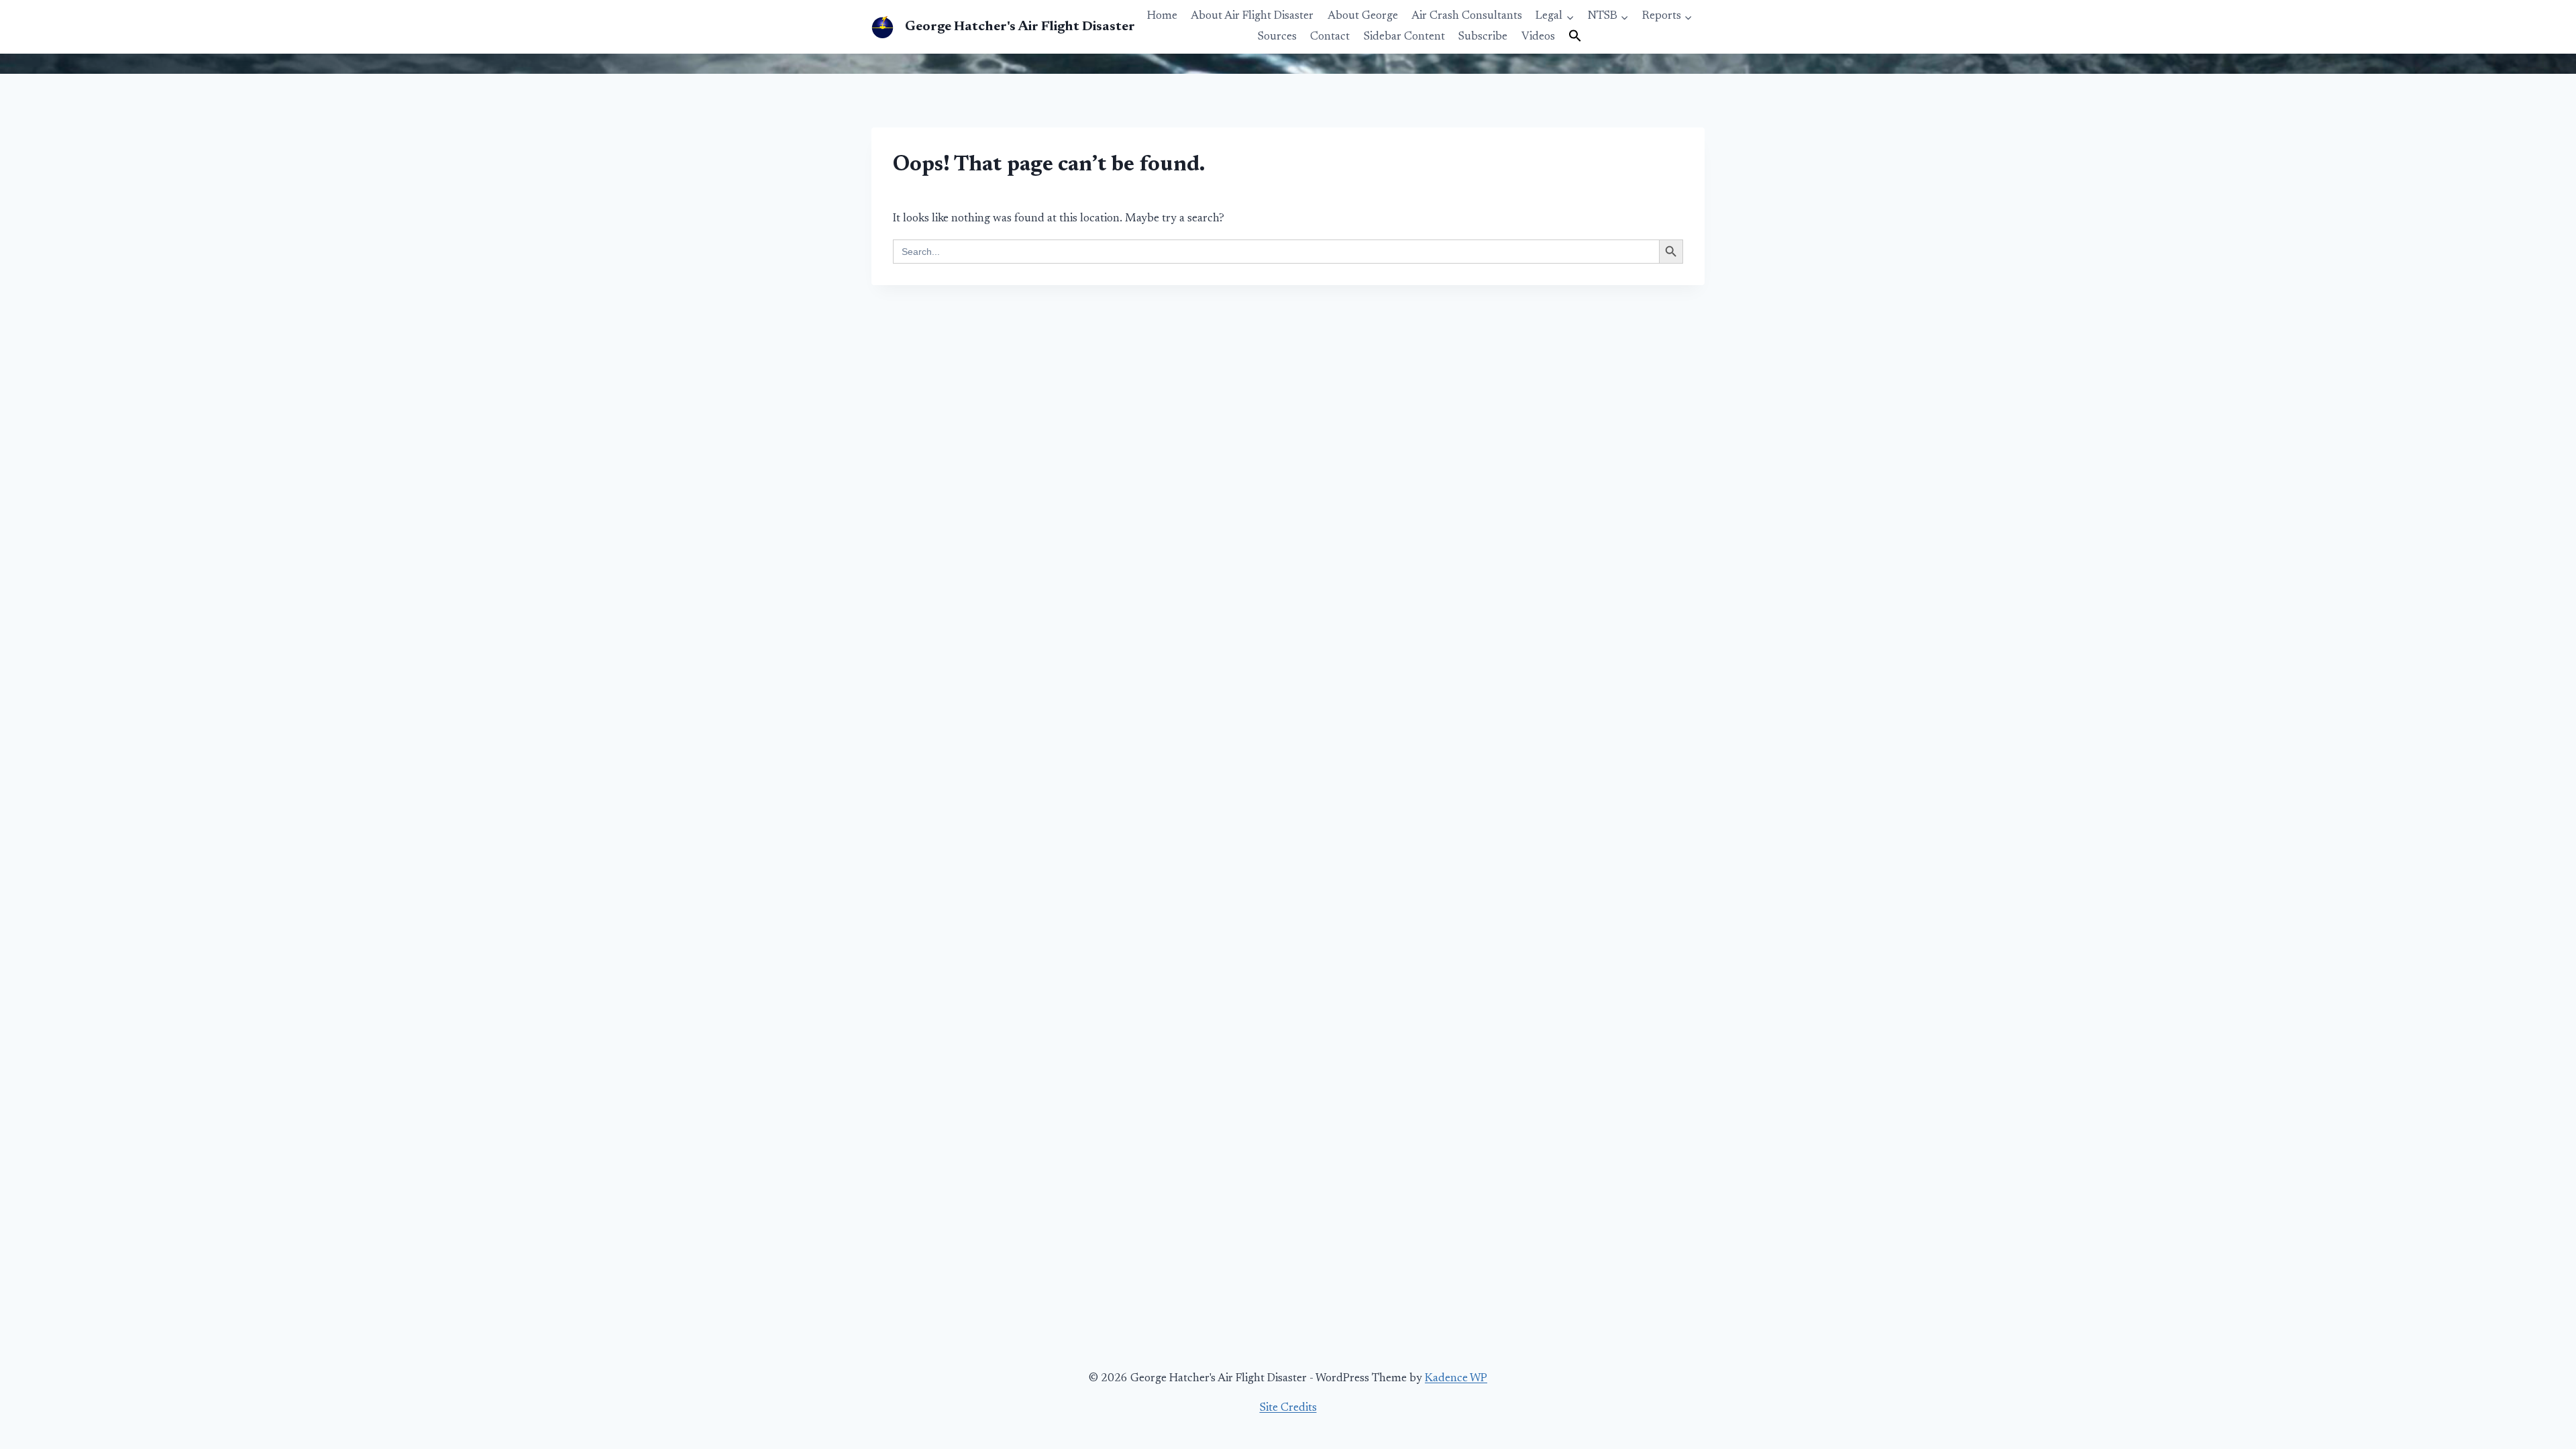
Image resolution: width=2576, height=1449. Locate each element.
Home (1162, 16)
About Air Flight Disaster (1252, 16)
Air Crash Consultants (1467, 16)
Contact (1330, 37)
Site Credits (1288, 1408)
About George (1363, 16)
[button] (1575, 37)
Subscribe (1483, 37)
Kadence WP (1456, 1379)
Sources (1277, 37)
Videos (1538, 37)
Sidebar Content (1404, 37)
